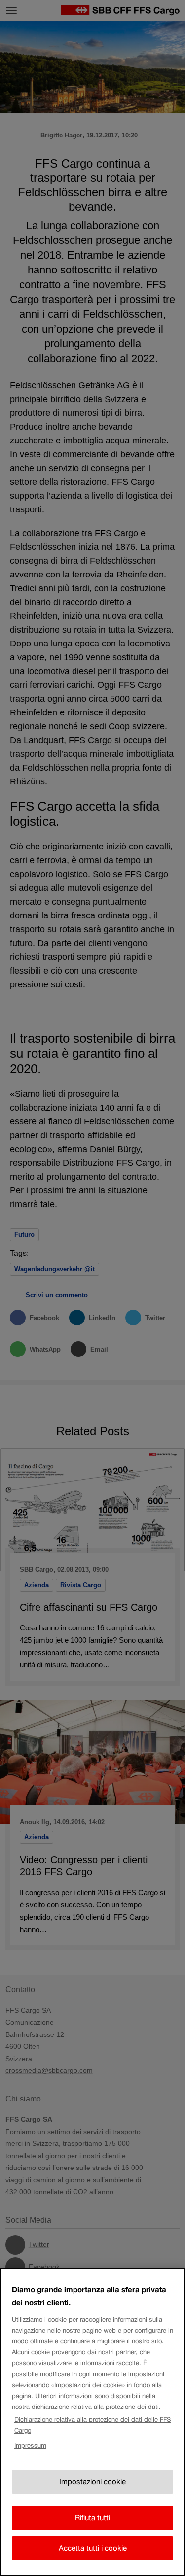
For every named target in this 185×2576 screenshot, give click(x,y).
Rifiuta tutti (92, 2518)
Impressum (30, 2446)
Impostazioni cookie (92, 2482)
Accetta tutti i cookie (93, 2548)
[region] (92, 2422)
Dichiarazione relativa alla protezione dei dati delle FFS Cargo (92, 2425)
